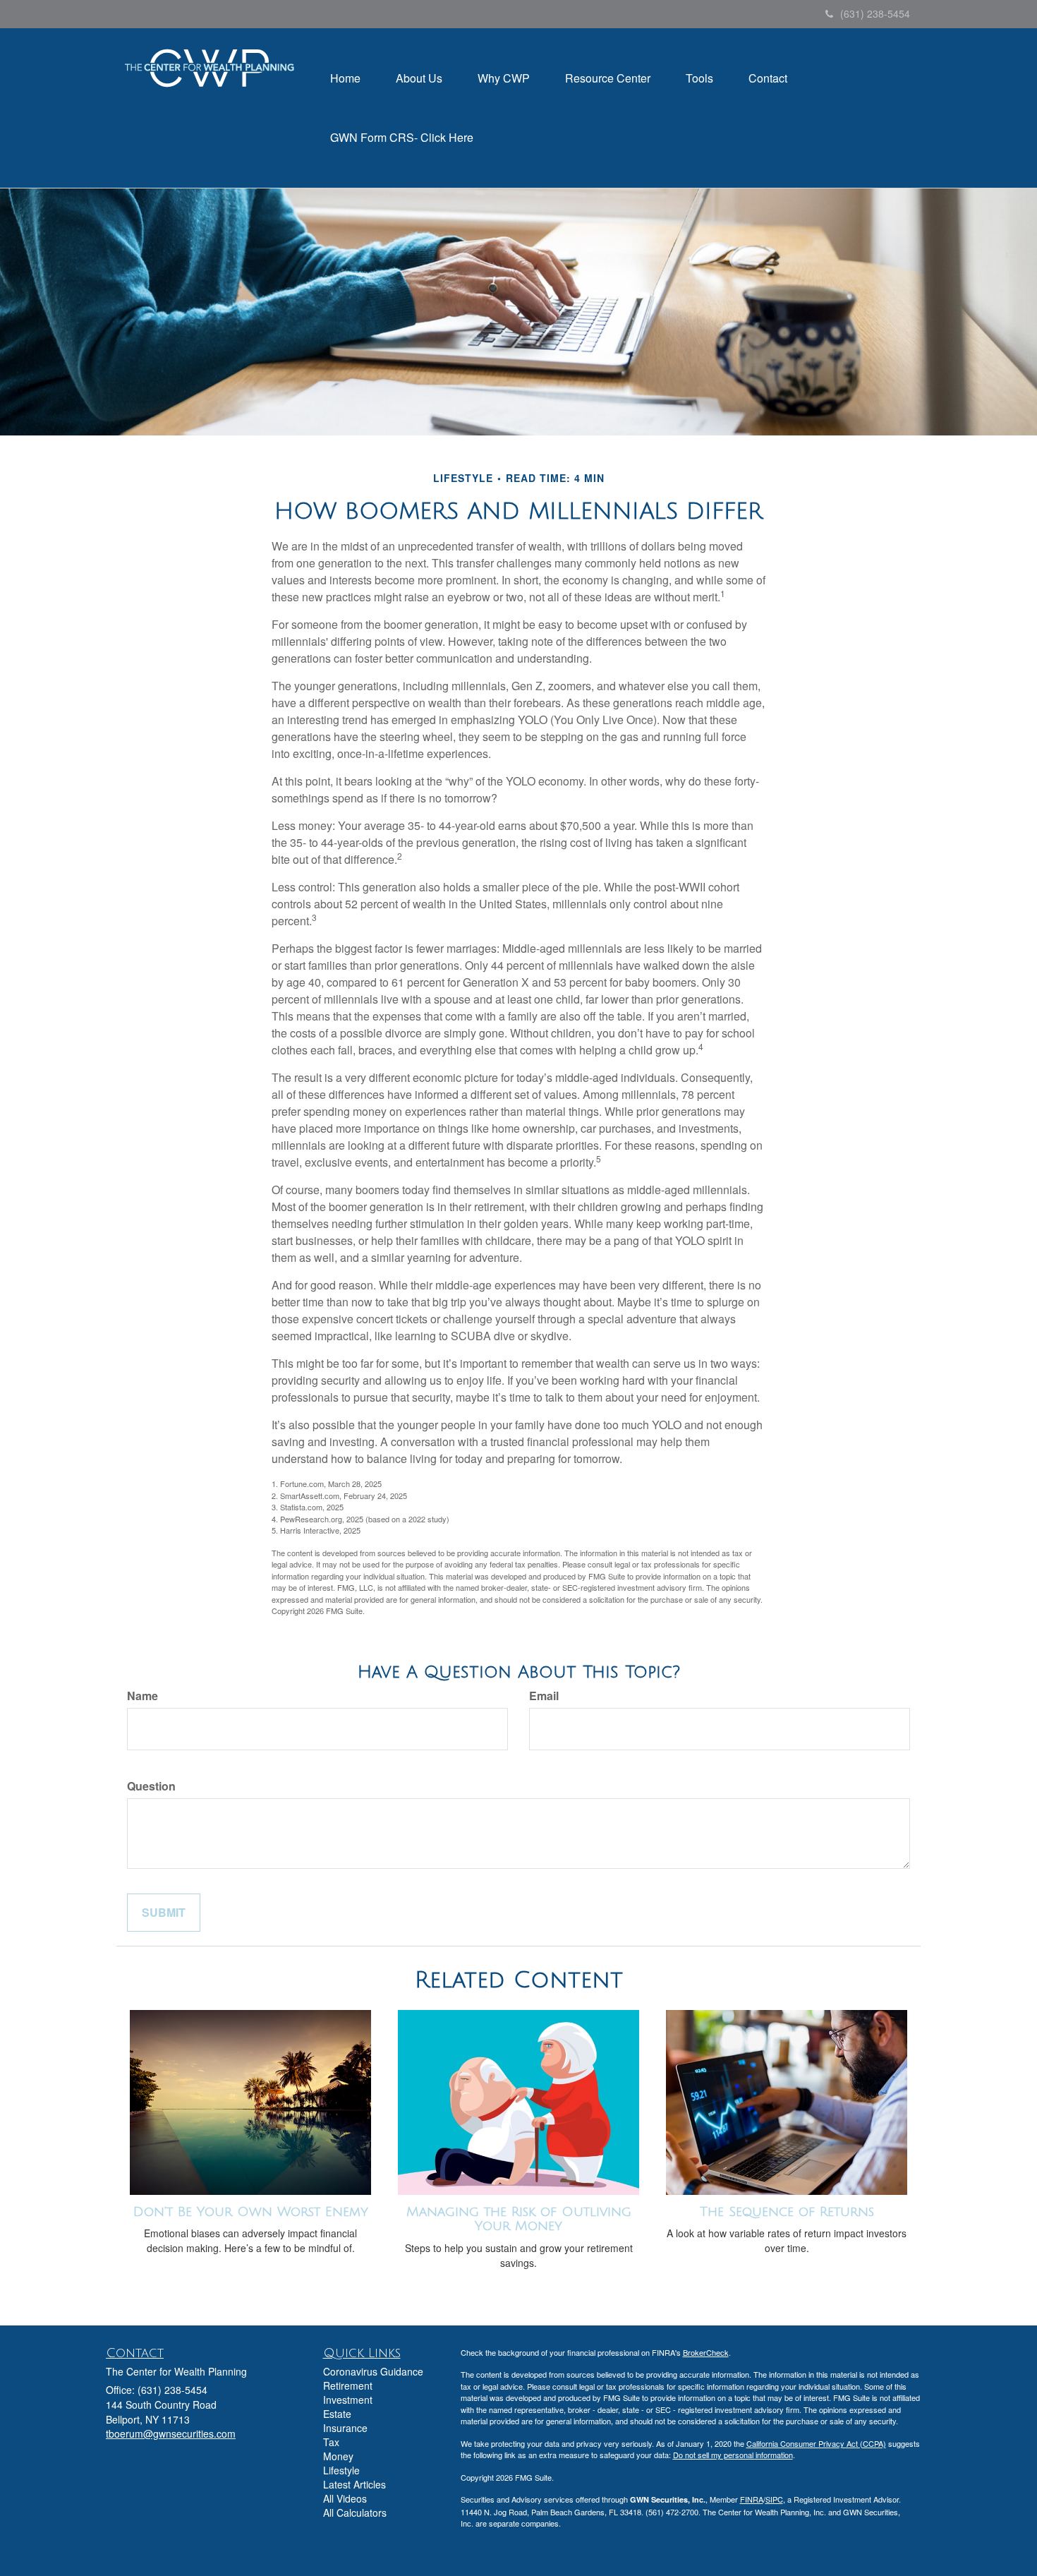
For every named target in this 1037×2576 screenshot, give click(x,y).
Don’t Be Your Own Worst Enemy (251, 2212)
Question (151, 1786)
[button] (419, 78)
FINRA (752, 2499)
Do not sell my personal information (733, 2455)
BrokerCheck (706, 2352)
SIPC (774, 2499)
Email (544, 1696)
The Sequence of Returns (787, 2212)
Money (338, 2456)
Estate (337, 2414)
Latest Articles (354, 2484)
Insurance (345, 2428)
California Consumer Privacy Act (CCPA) (816, 2443)
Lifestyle (341, 2470)
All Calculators (355, 2512)
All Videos (345, 2498)
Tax (331, 2442)
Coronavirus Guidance (373, 2371)
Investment (348, 2400)
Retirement (348, 2385)
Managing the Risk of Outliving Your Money (519, 2219)
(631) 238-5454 (875, 13)
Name (142, 1696)
